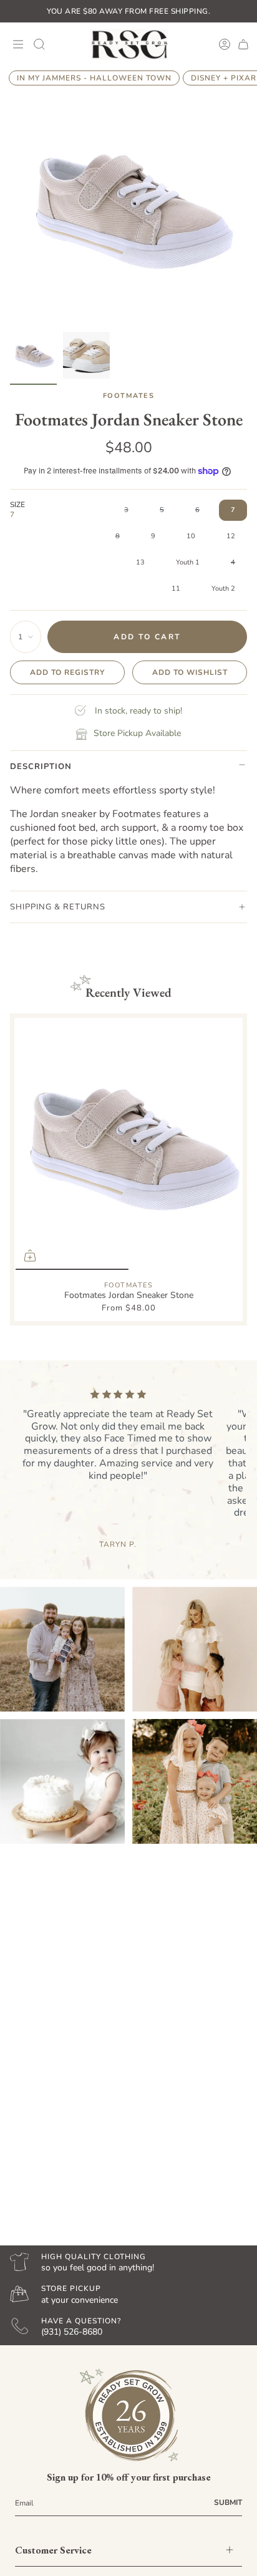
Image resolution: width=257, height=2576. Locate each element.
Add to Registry (67, 672)
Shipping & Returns (58, 907)
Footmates (129, 396)
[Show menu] (16, 44)
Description (41, 767)
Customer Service (53, 2550)
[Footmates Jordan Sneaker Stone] (128, 1145)
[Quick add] (30, 1256)
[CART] (243, 44)
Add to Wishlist (190, 672)
